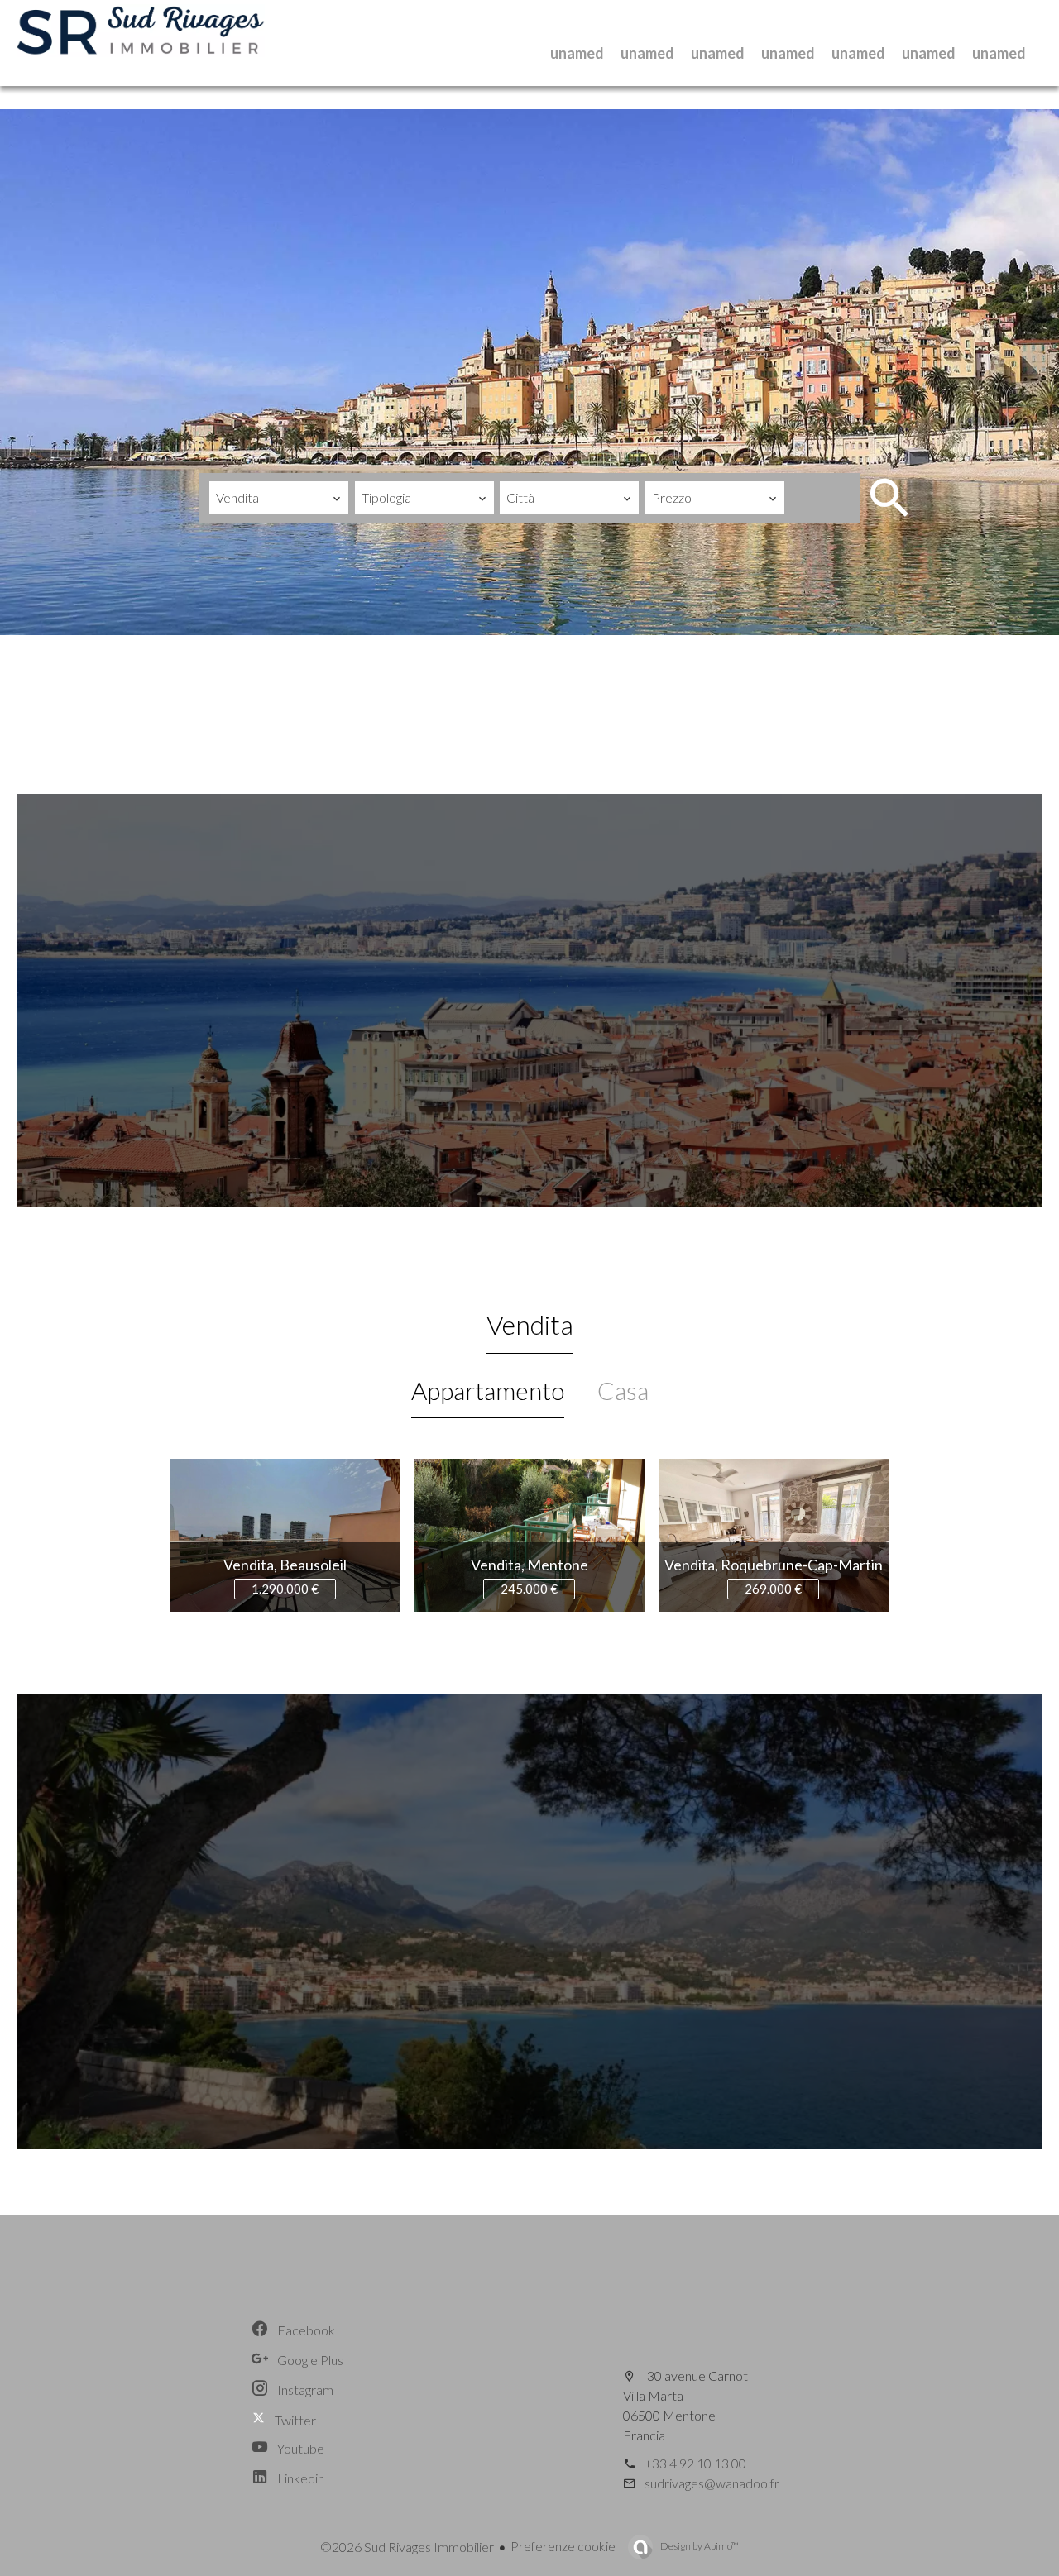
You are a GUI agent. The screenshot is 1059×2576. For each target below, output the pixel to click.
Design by (699, 2546)
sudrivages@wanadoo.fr (712, 2483)
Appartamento (488, 1390)
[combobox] (279, 498)
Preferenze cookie (563, 2546)
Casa (623, 1390)
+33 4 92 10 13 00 (695, 2463)
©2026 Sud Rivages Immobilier (407, 2547)
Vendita (530, 1324)
